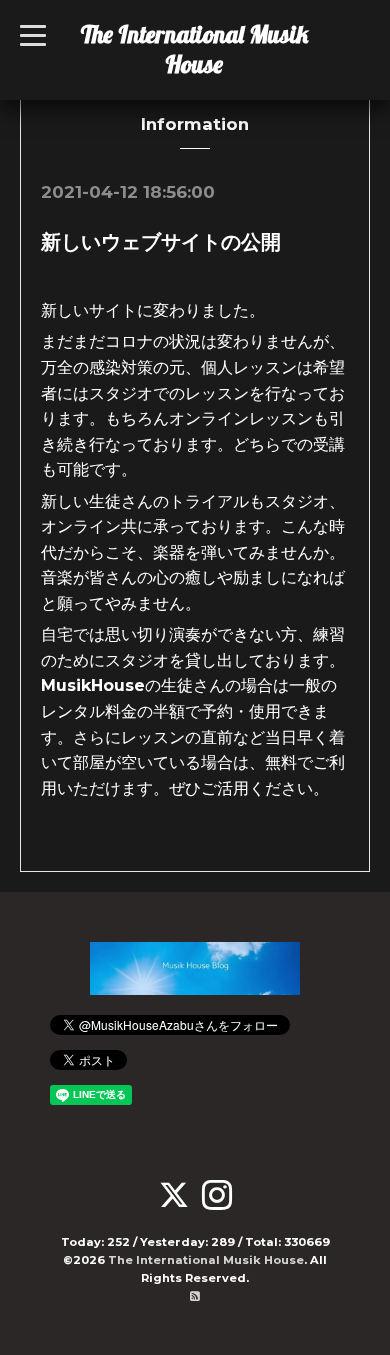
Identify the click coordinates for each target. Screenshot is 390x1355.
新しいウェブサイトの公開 (161, 242)
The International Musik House (194, 49)
